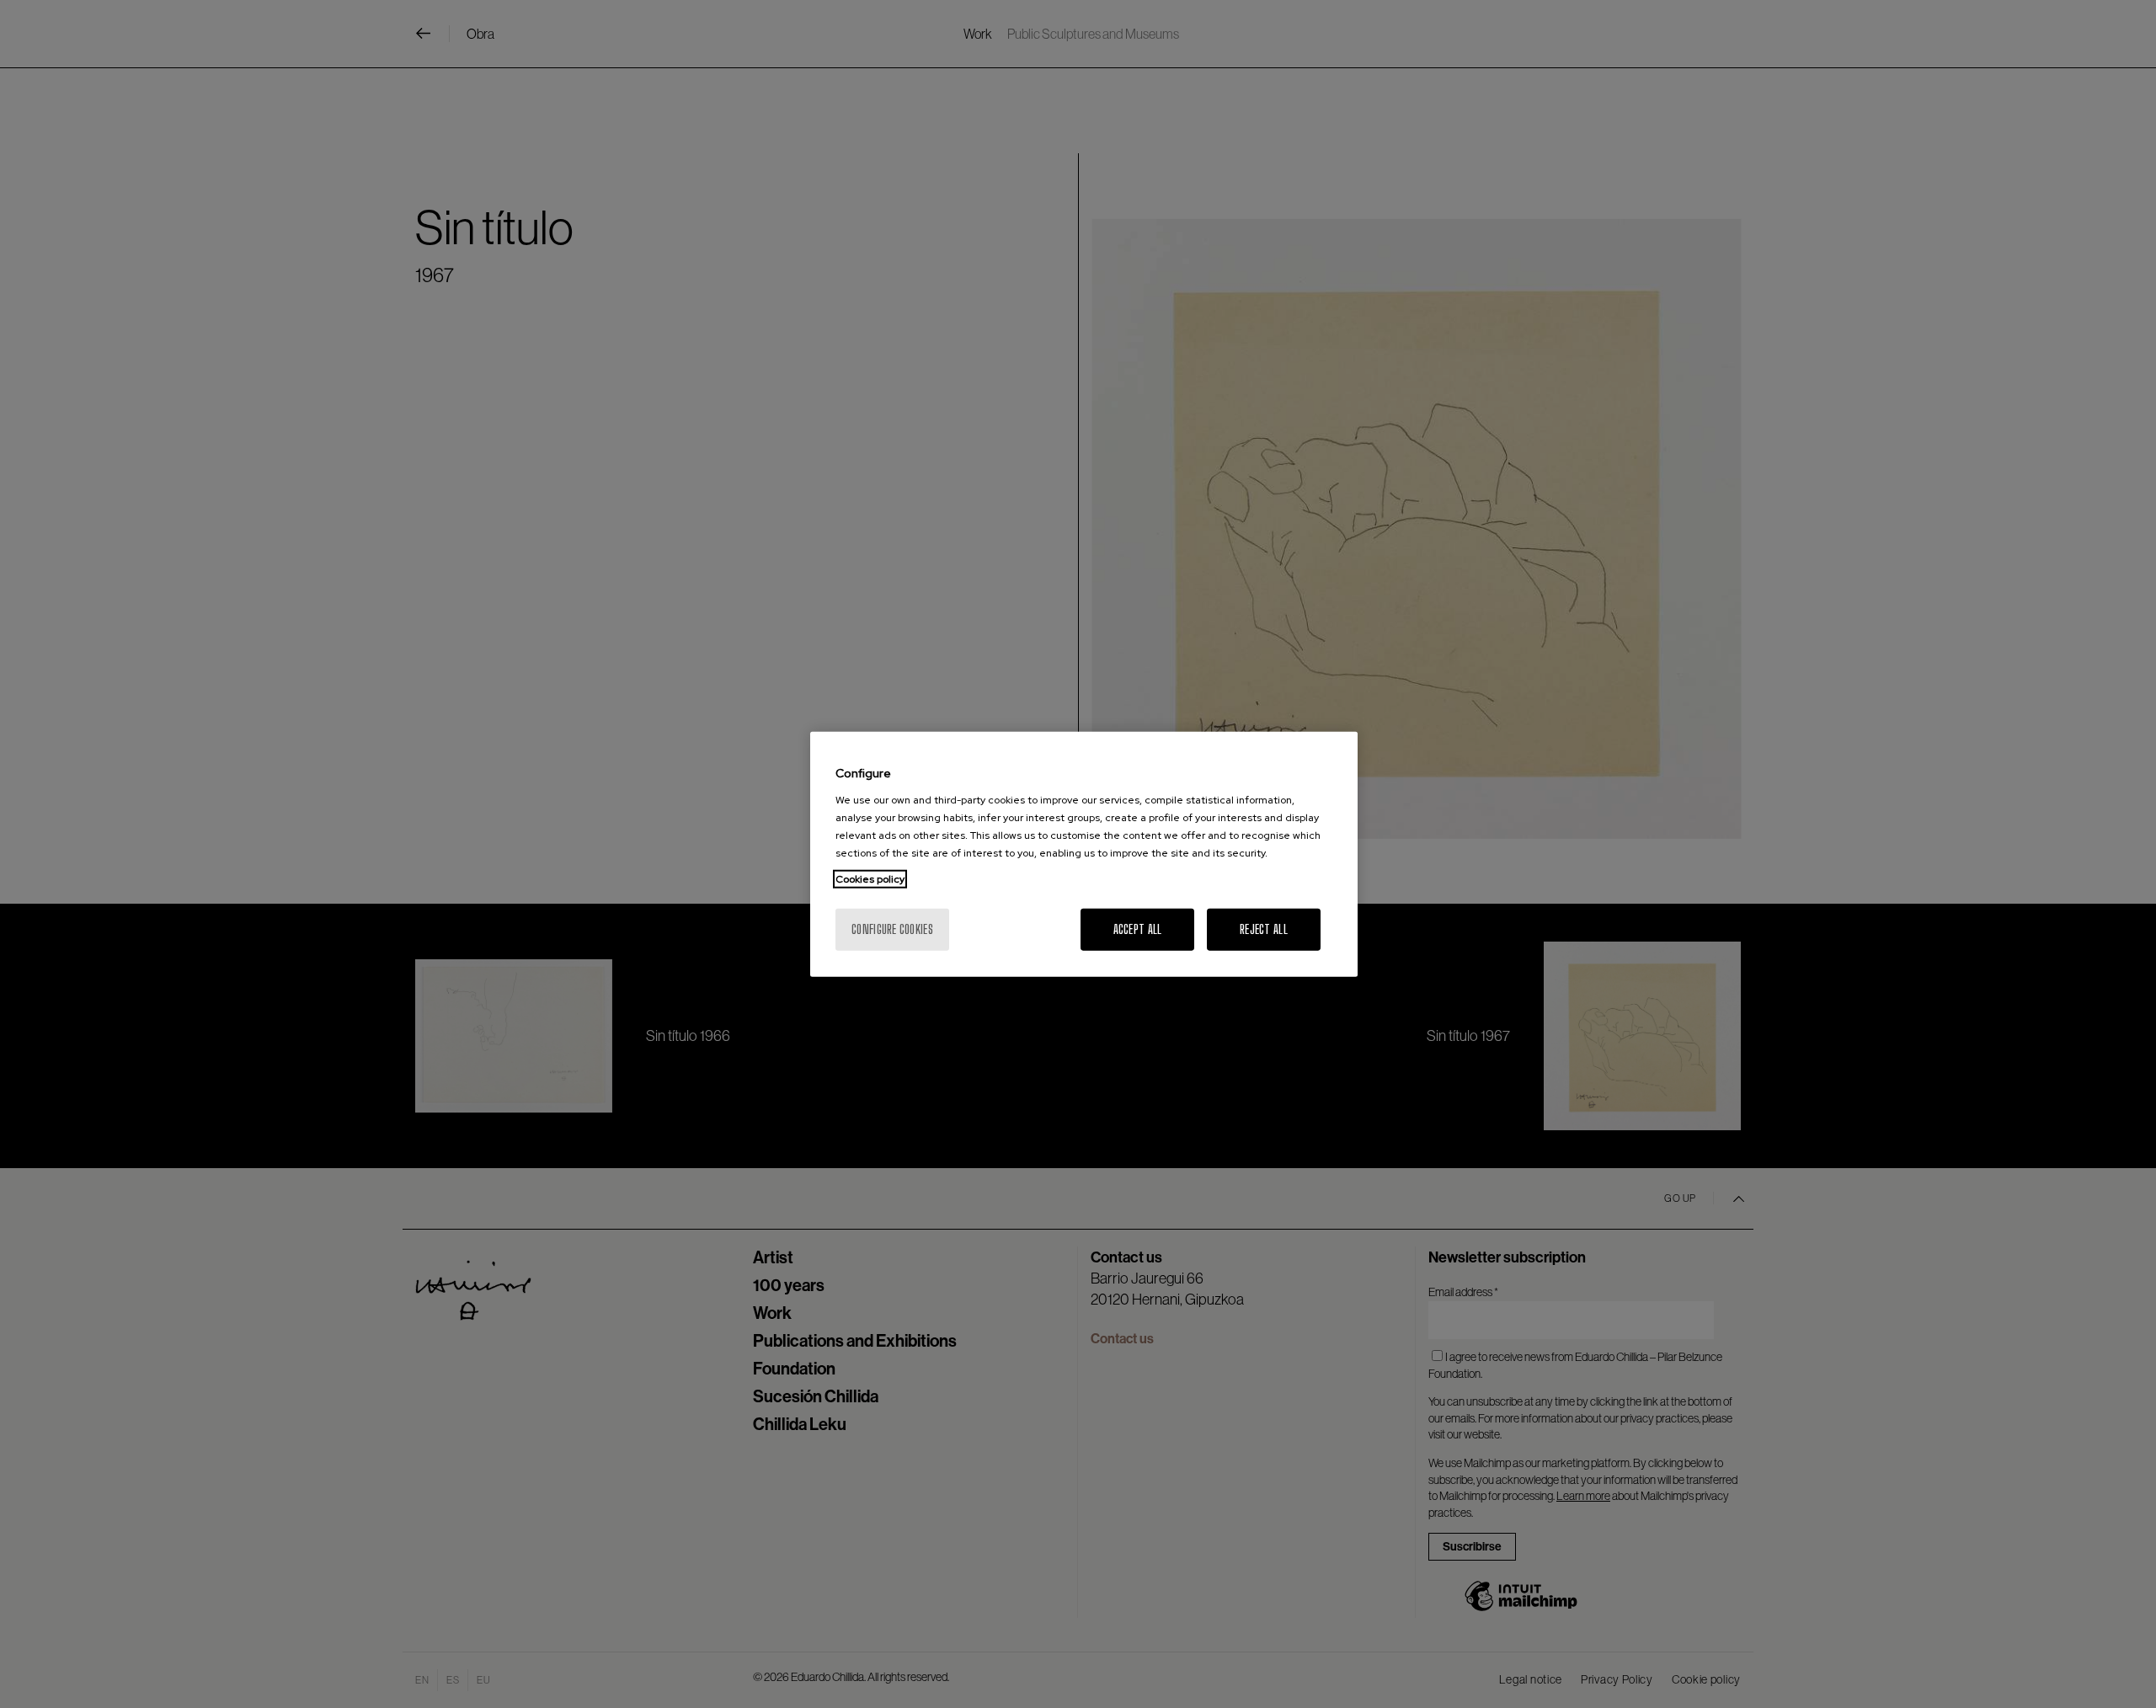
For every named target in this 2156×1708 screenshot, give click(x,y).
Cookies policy (870, 878)
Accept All (1138, 929)
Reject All (1264, 929)
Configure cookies (892, 929)
